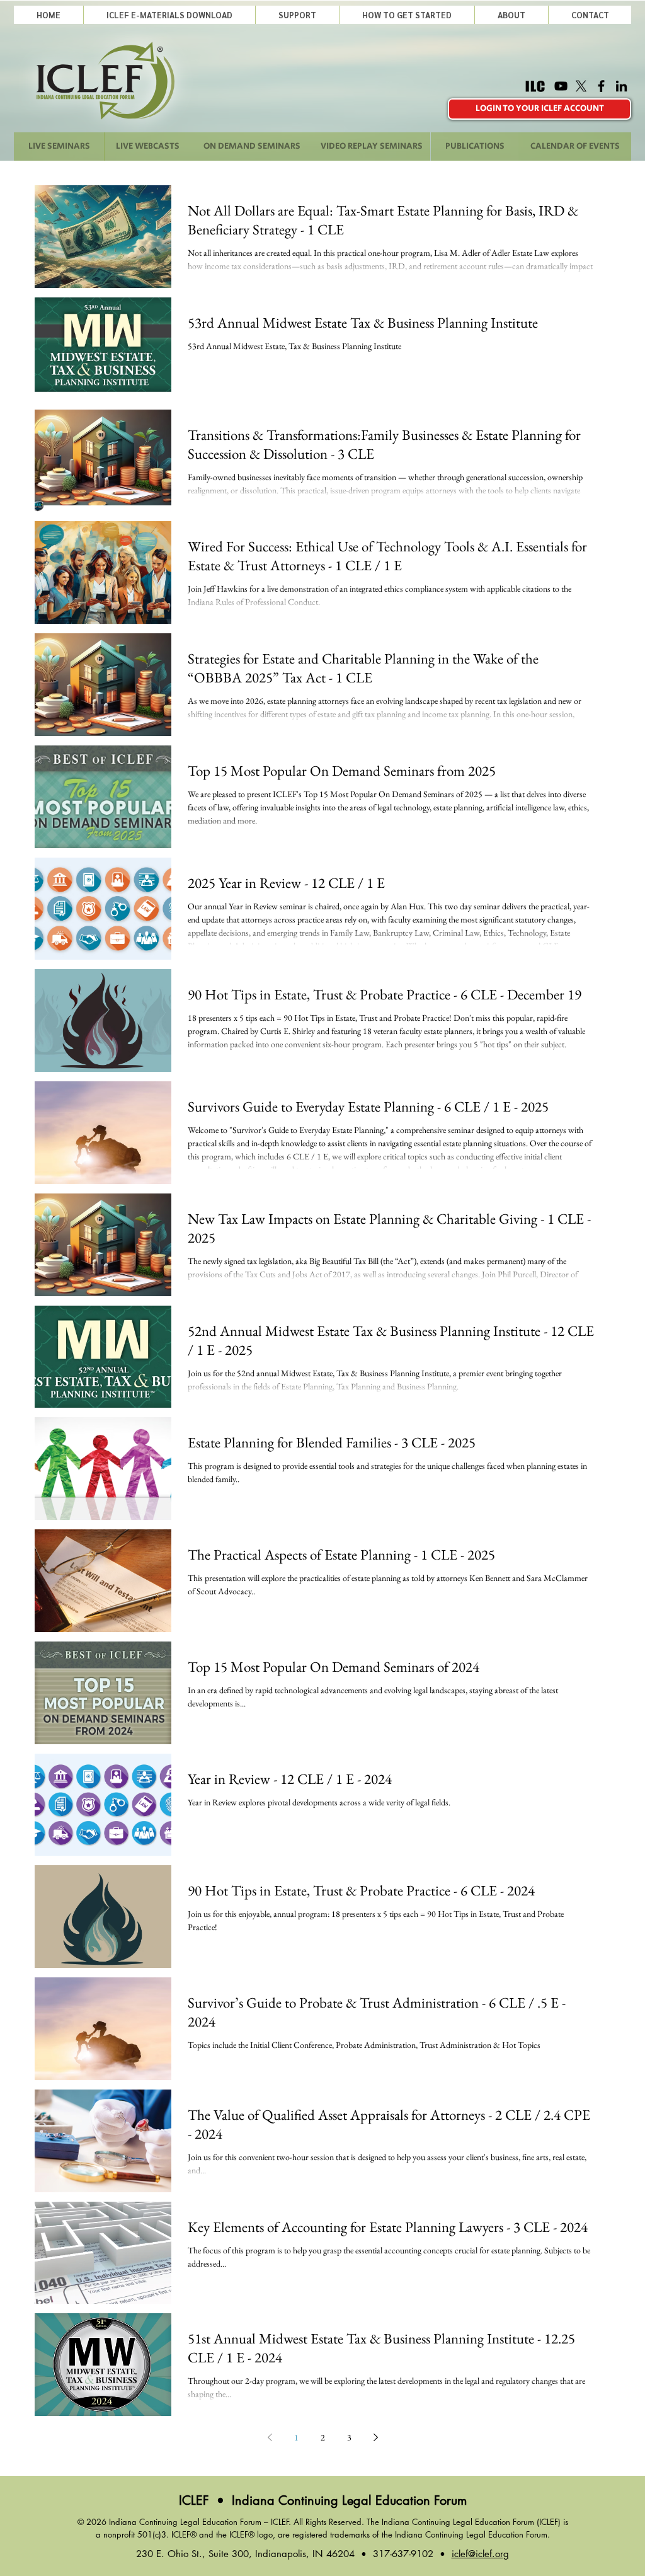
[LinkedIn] (621, 86)
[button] (297, 15)
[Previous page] (270, 2437)
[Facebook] (601, 86)
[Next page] (375, 2437)
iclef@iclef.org (480, 2554)
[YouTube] (561, 86)
